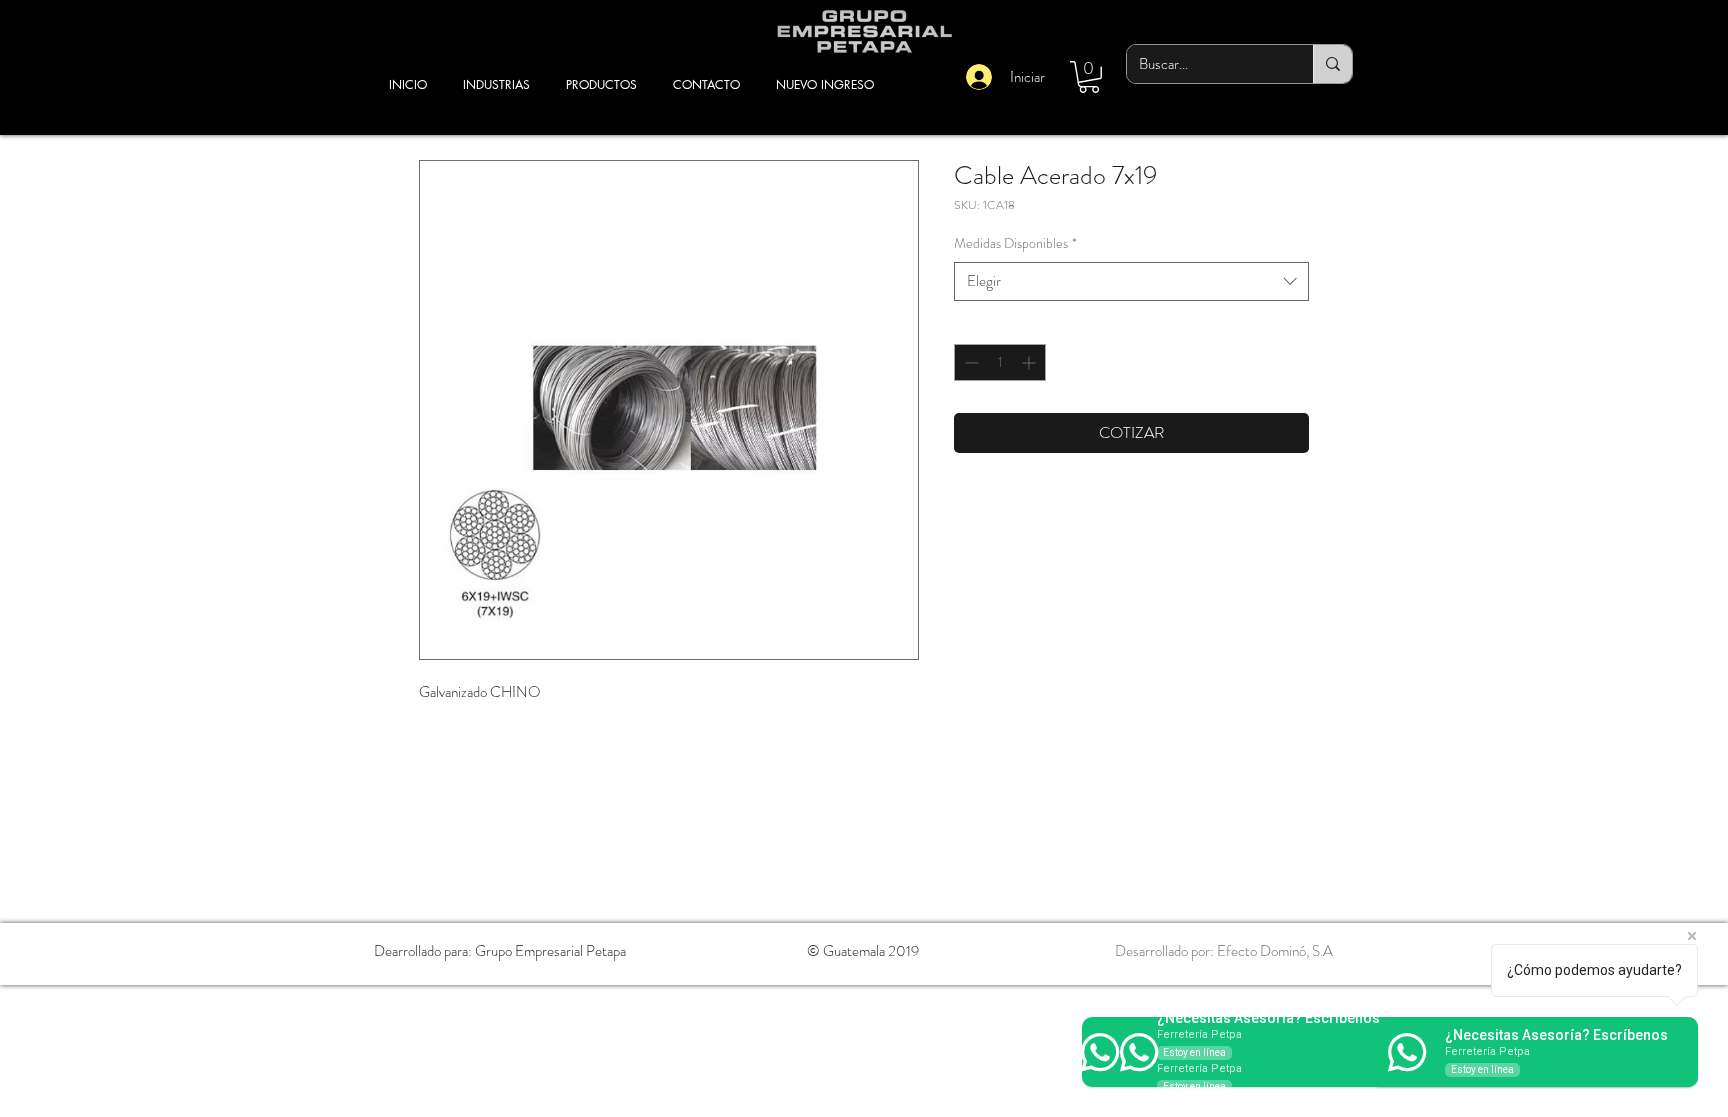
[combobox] (1131, 281)
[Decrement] (969, 362)
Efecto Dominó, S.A (1275, 951)
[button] (1089, 77)
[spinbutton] (1000, 362)
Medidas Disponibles (1015, 243)
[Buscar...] (1332, 64)
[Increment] (1030, 362)
